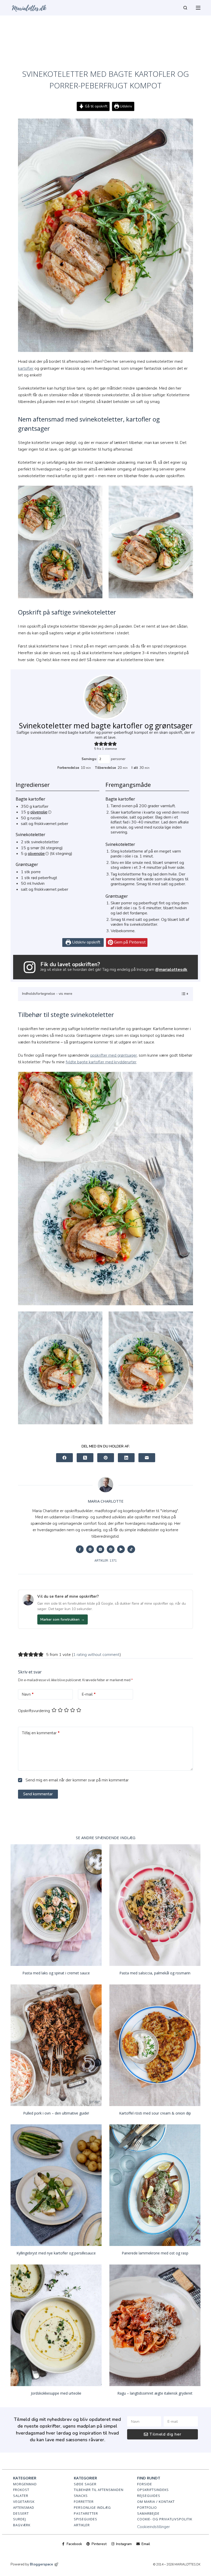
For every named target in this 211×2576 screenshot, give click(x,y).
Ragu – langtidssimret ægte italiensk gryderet (155, 2393)
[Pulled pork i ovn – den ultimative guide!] (56, 2045)
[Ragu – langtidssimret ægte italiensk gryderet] (155, 2325)
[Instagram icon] (100, 1549)
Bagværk (22, 2525)
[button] (96, 744)
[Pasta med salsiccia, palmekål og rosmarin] (155, 1905)
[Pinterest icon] (111, 1549)
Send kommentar (38, 1794)
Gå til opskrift (96, 106)
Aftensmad (24, 2507)
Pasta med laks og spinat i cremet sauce (56, 1973)
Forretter (84, 2502)
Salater (21, 2496)
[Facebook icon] (80, 1549)
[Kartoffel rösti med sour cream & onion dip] (155, 2045)
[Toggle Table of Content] (182, 994)
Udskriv (125, 106)
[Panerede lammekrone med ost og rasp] (155, 2185)
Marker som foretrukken (63, 1619)
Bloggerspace (41, 2564)
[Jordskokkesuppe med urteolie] (56, 2325)
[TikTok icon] (131, 1549)
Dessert (21, 2513)
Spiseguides (86, 2519)
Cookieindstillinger (153, 2527)
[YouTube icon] (121, 1549)
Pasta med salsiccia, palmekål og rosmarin (155, 1973)
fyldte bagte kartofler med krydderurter (101, 1062)
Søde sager (85, 2484)
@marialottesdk (171, 970)
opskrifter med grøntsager (113, 1055)
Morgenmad (25, 2484)
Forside (145, 2484)
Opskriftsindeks (153, 2490)
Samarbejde (148, 2513)
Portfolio (147, 2507)
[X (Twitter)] (85, 1458)
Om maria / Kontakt (156, 2502)
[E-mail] (147, 1458)
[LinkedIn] (126, 1458)
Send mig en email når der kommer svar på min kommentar (77, 1780)
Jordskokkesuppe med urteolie (56, 2393)
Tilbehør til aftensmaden (99, 2490)
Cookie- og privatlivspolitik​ (165, 2519)
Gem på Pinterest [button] (129, 942)
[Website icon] (90, 1549)
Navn (28, 1694)
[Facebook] (64, 1458)
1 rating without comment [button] (96, 1655)
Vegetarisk (24, 2502)
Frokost (21, 2490)
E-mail (89, 1694)
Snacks (81, 2496)
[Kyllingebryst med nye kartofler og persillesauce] (56, 2185)
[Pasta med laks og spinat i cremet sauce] (56, 1905)
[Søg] (185, 8)
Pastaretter (86, 2513)
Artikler (82, 2525)
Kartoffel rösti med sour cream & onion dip (155, 2113)
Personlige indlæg (92, 2507)
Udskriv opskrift (86, 942)
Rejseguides (149, 2496)
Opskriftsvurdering (34, 1711)
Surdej (20, 2519)
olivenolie (39, 812)
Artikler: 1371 (106, 1561)
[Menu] (198, 8)
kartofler (26, 368)
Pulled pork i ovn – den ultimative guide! (56, 2113)
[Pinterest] (106, 1458)
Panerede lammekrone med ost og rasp (155, 2253)
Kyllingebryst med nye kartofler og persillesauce (56, 2253)
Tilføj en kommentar (41, 1733)
